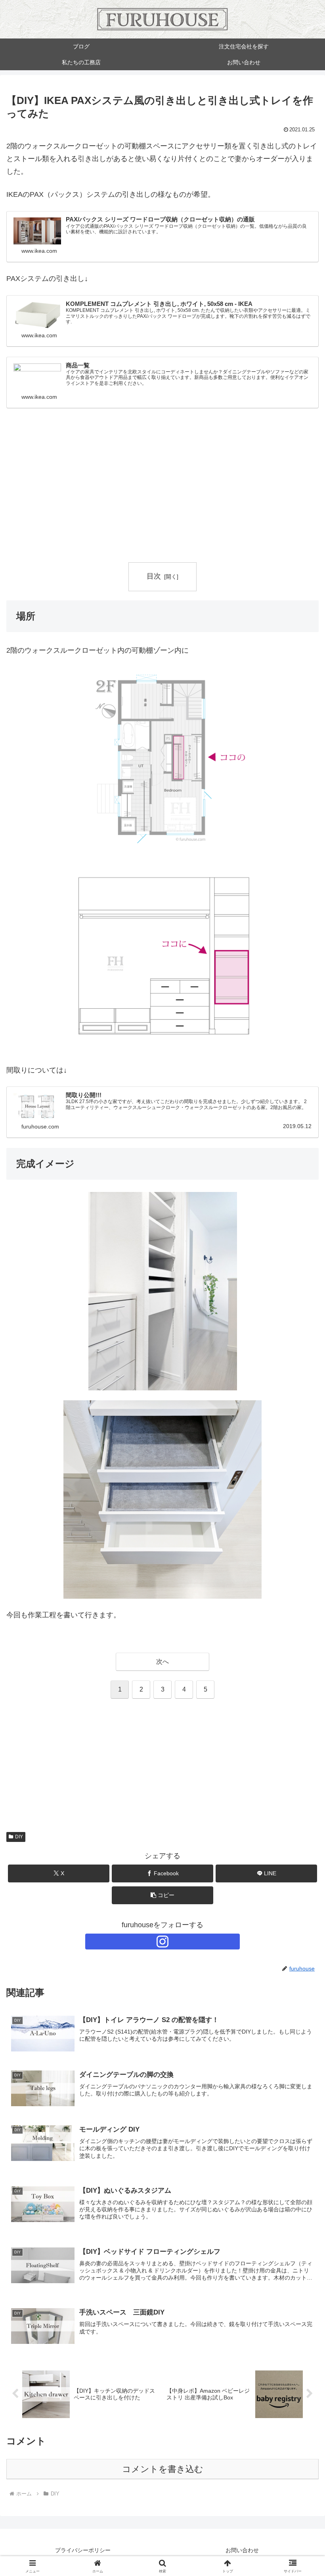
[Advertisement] (162, 496)
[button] (162, 1895)
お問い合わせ (242, 2550)
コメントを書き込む (163, 2469)
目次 (154, 576)
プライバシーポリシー (83, 2550)
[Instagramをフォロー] (162, 1942)
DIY (19, 1837)
